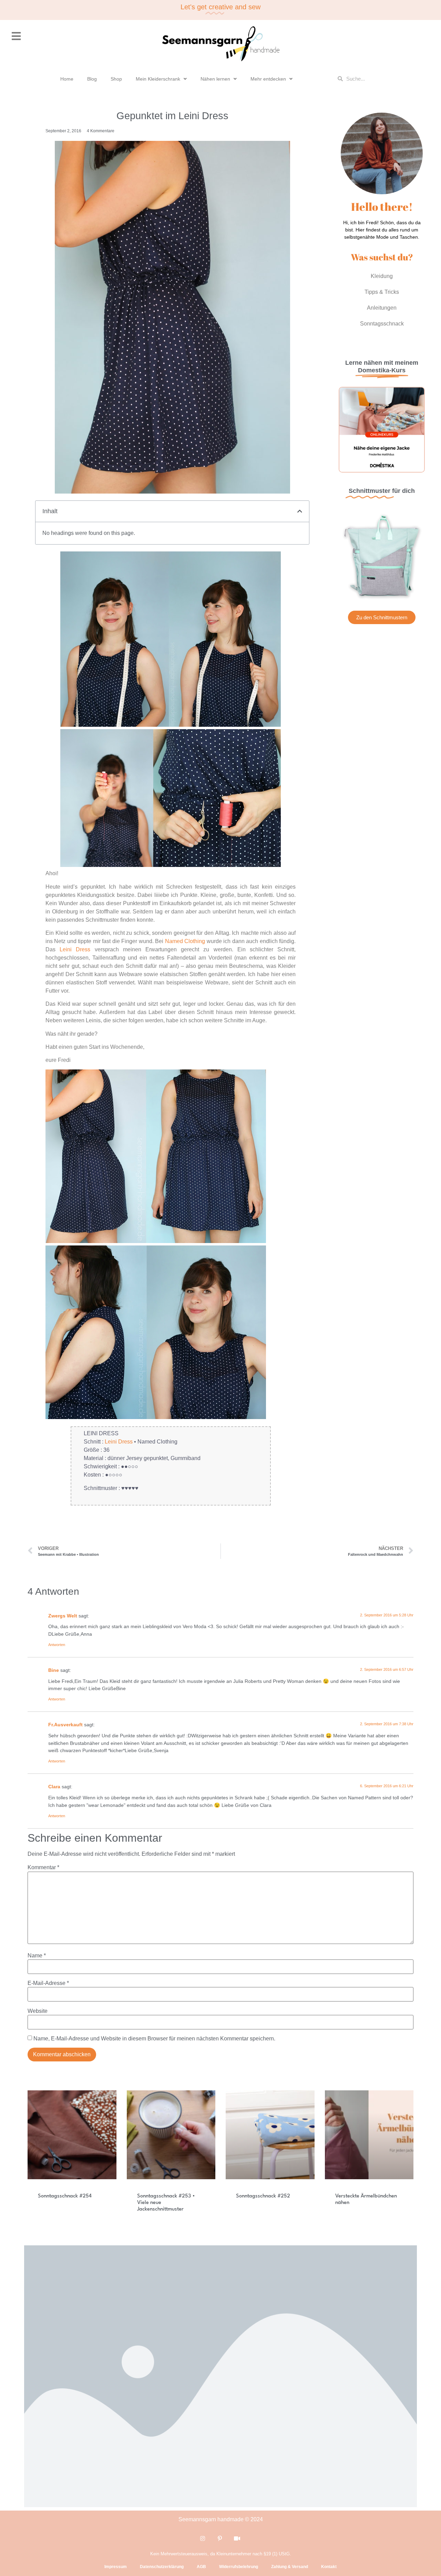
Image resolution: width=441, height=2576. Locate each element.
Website (38, 2011)
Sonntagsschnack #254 (65, 2196)
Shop (116, 79)
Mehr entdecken (268, 79)
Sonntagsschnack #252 (263, 2196)
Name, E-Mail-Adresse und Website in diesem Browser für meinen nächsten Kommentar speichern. (154, 2039)
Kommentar (43, 1868)
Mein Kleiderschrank (158, 79)
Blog (92, 79)
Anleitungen (382, 308)
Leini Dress (75, 949)
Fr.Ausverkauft (65, 1725)
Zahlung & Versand (290, 2567)
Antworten (57, 1645)
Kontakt (329, 2567)
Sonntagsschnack (382, 324)
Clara (54, 1787)
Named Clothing (185, 941)
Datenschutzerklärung (162, 2567)
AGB (201, 2567)
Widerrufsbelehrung (239, 2567)
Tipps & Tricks (382, 292)
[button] (300, 511)
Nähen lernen (215, 79)
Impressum (116, 2567)
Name (37, 1956)
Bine (54, 1670)
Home (67, 79)
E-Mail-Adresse (48, 1983)
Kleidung (382, 276)
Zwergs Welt (63, 1616)
